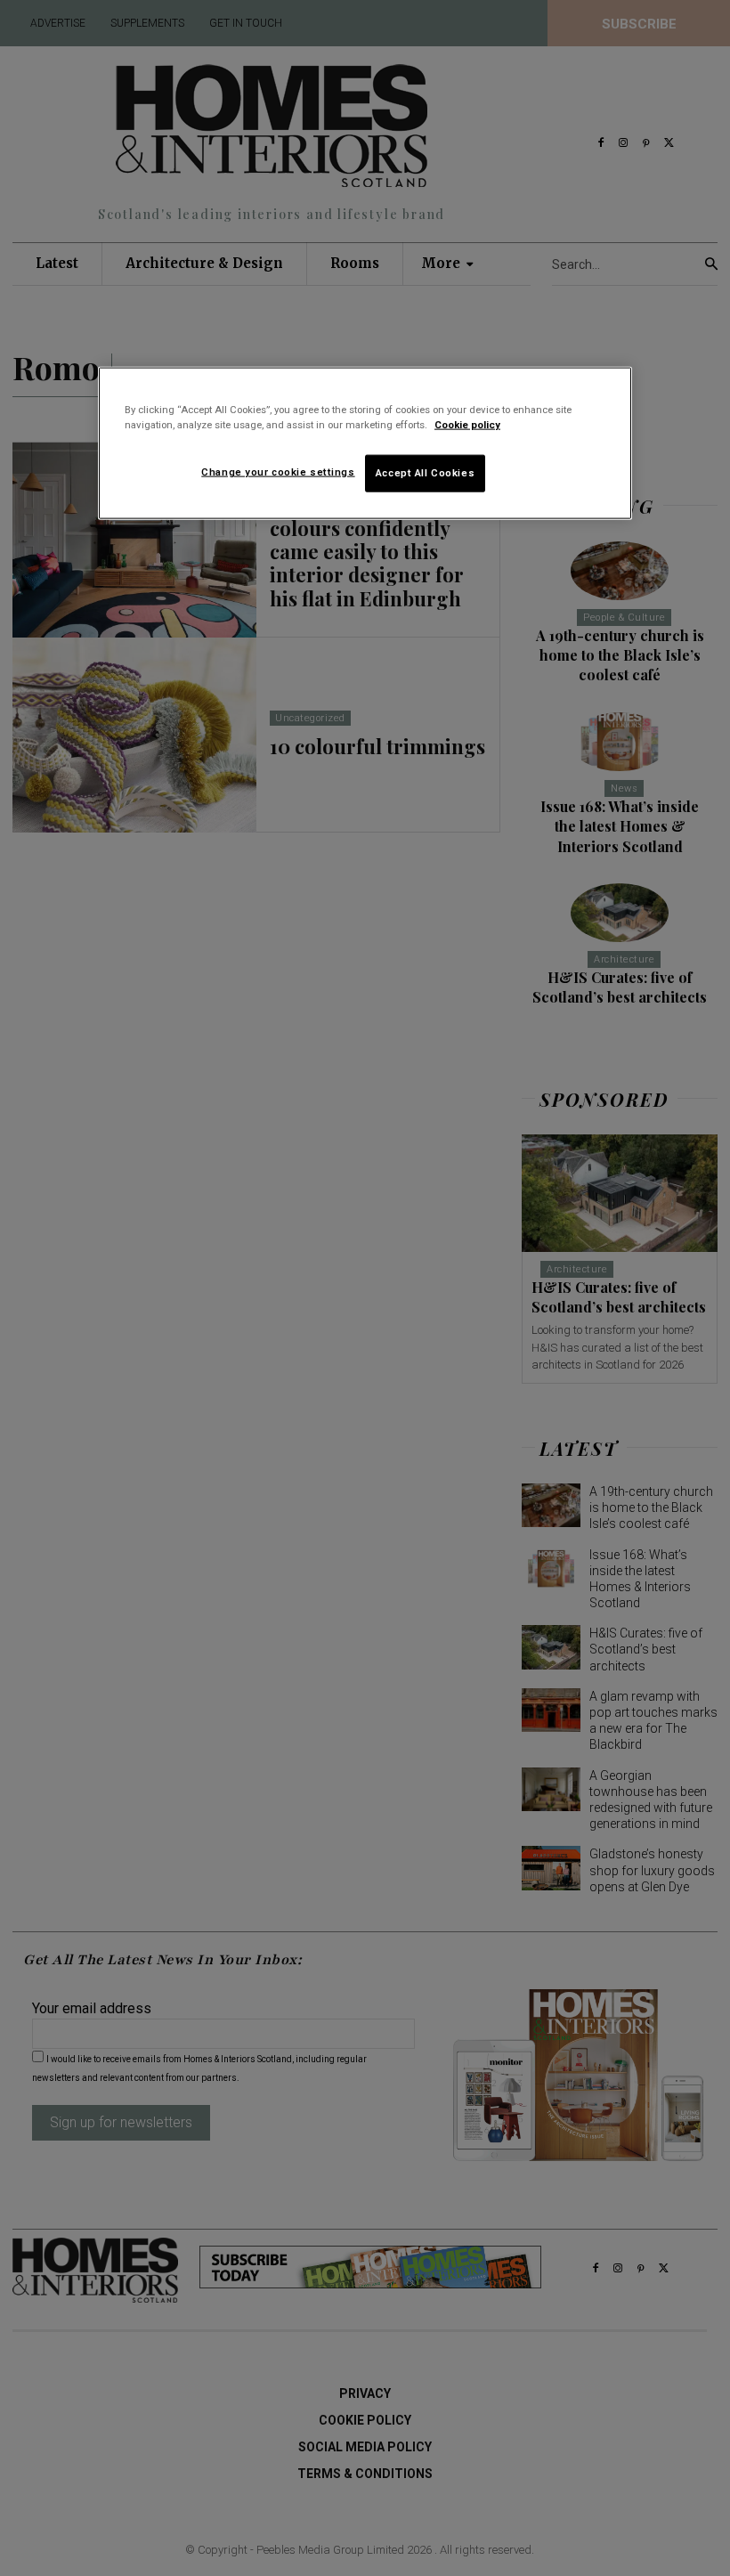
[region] (365, 443)
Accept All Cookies (425, 473)
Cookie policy (467, 425)
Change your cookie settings (278, 472)
